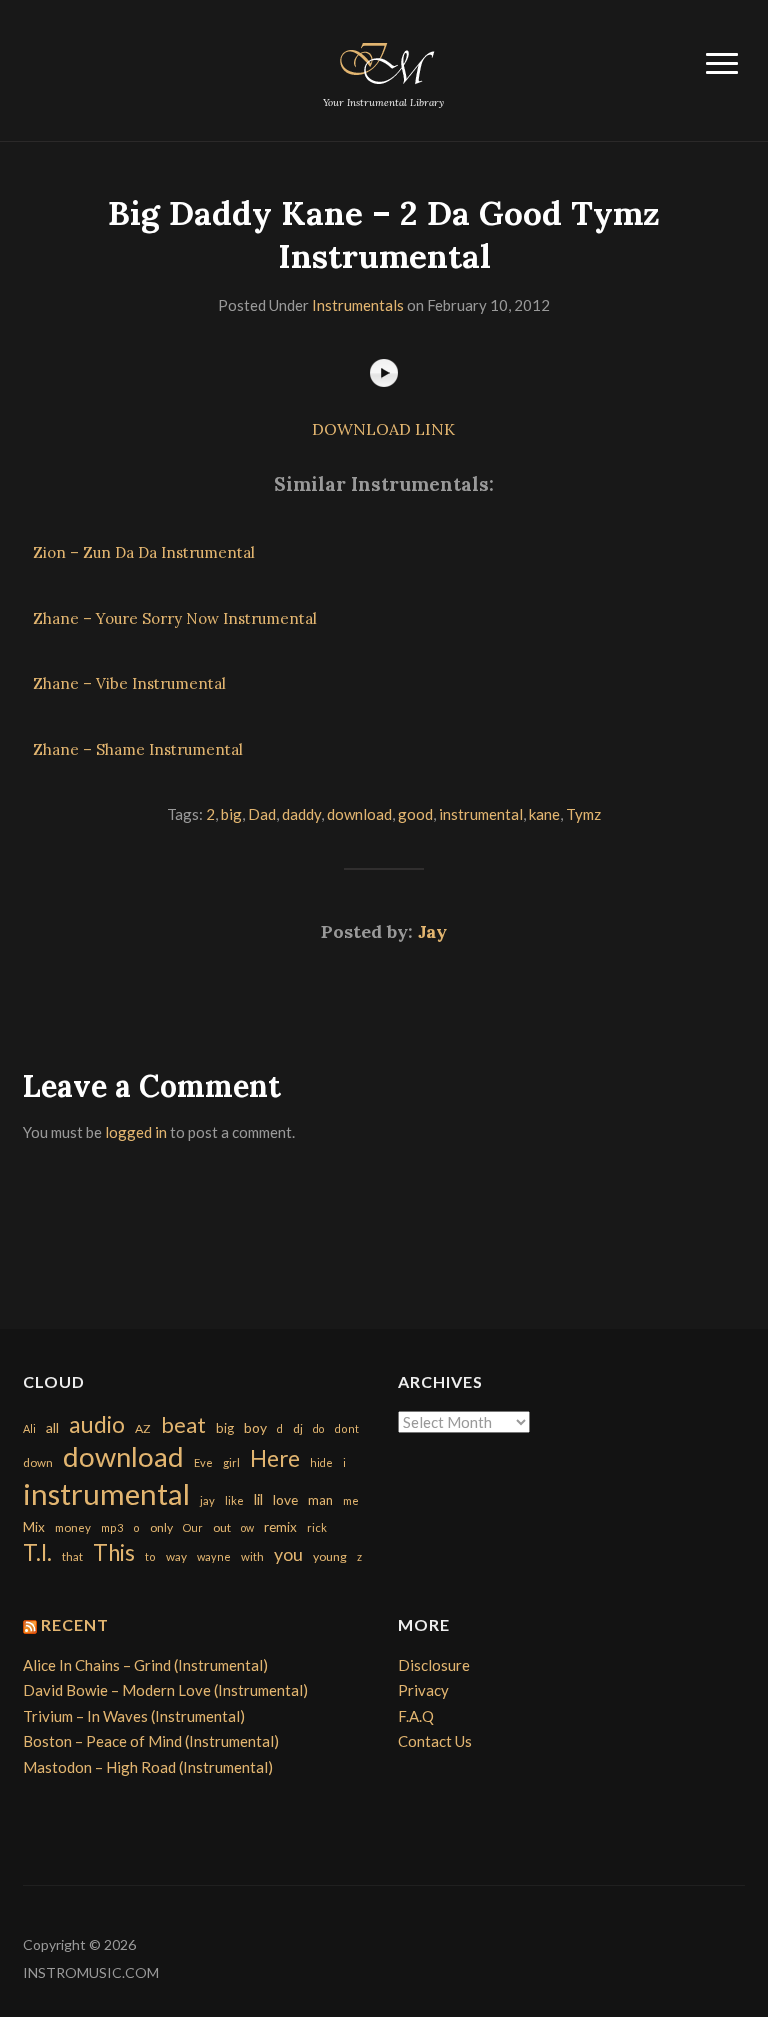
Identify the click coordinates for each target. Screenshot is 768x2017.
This (114, 1552)
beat (183, 1425)
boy (255, 1427)
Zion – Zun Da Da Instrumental (144, 552)
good (415, 814)
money (73, 1527)
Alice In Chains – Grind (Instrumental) (145, 1665)
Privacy (423, 1690)
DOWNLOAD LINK (383, 429)
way (176, 1556)
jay (207, 1500)
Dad (262, 814)
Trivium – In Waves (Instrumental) (134, 1716)
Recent (75, 1624)
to (150, 1556)
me (351, 1500)
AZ (143, 1428)
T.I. (37, 1552)
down (38, 1462)
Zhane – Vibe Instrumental (129, 683)
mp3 (112, 1527)
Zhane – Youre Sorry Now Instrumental (175, 618)
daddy (301, 814)
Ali (29, 1428)
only (161, 1527)
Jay (432, 931)
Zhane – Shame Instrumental (138, 749)
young (330, 1556)
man (320, 1500)
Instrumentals (358, 305)
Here (275, 1458)
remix (280, 1527)
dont (346, 1428)
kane (544, 814)
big (231, 814)
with (252, 1556)
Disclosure (434, 1665)
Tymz (583, 814)
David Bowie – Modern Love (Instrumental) (165, 1690)
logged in (136, 1132)
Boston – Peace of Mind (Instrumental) (151, 1741)
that (72, 1556)
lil (258, 1499)
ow (247, 1527)
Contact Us (435, 1741)
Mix (34, 1527)
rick (317, 1527)
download (359, 814)
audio (97, 1424)
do (318, 1428)
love (285, 1499)
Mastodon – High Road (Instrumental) (148, 1767)
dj (298, 1428)
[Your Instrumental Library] (384, 60)
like (234, 1500)
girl (231, 1462)
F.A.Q (416, 1716)
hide (321, 1462)
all (52, 1427)
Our (193, 1527)
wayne (214, 1556)
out (222, 1527)
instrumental (481, 814)
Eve (203, 1462)
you (288, 1554)
